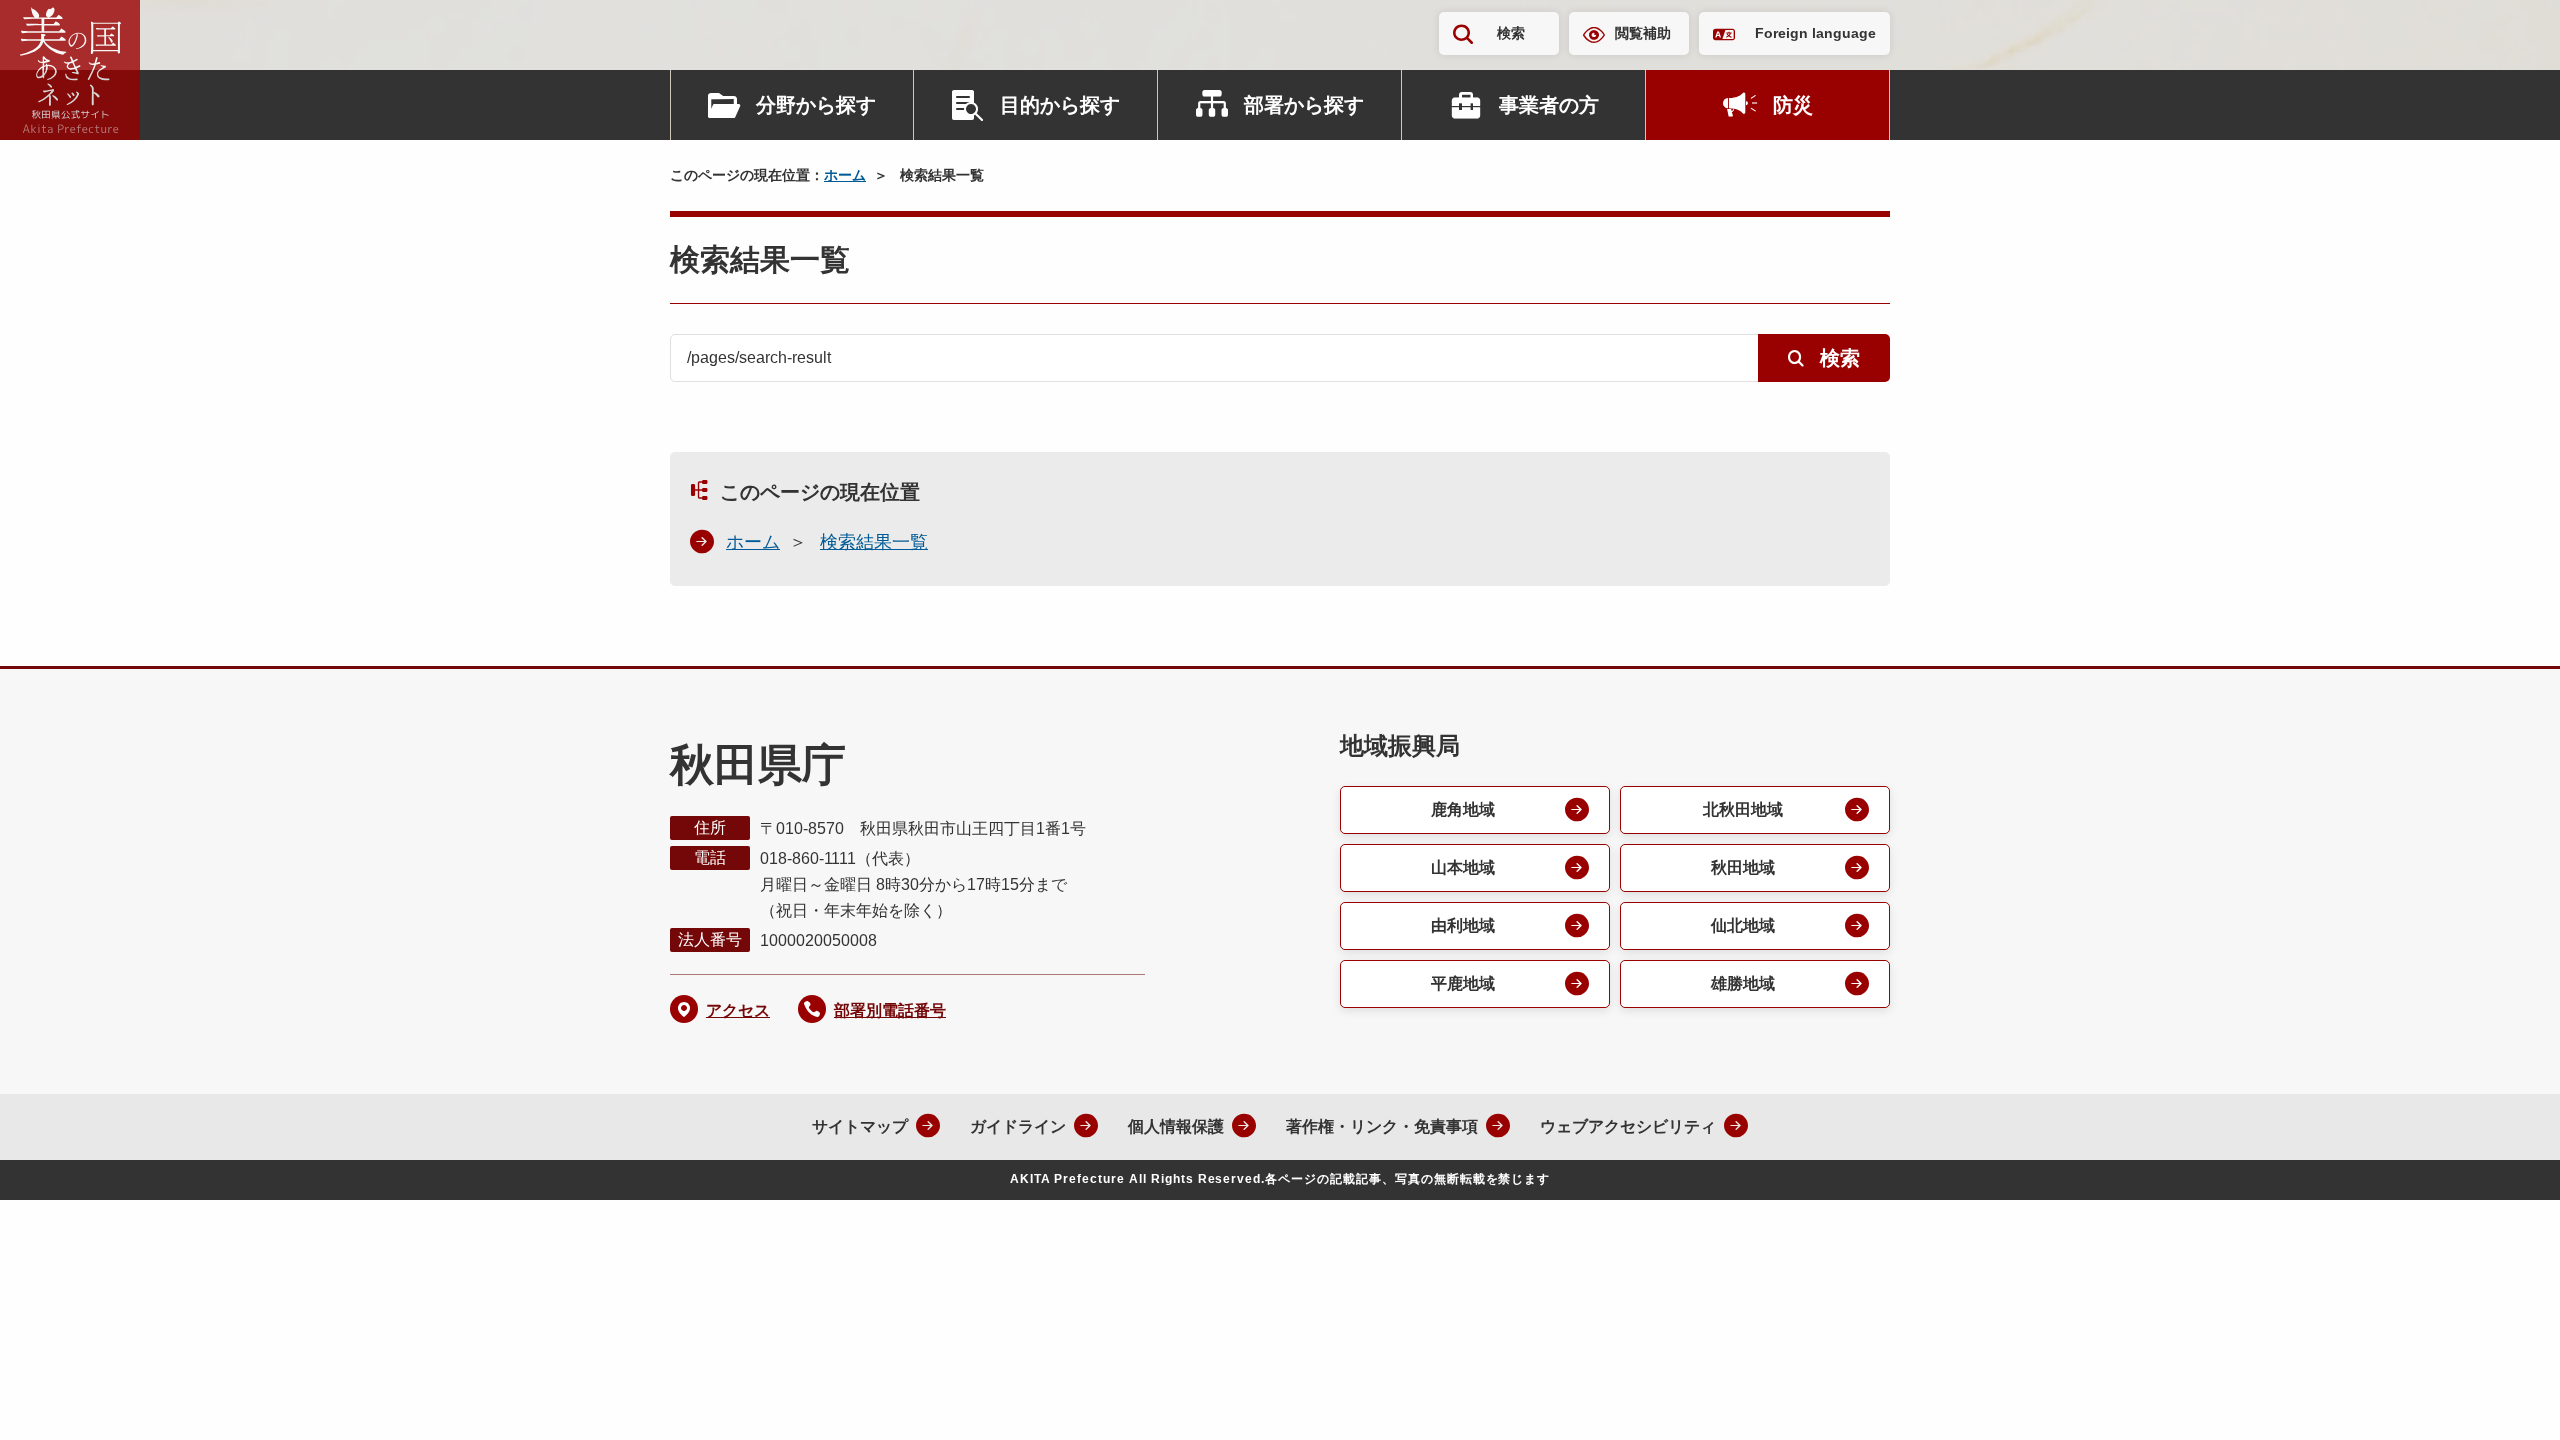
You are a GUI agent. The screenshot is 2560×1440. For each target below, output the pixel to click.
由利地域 (1463, 925)
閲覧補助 (1643, 33)
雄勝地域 (1743, 983)
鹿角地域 (1463, 809)
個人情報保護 (1176, 1126)
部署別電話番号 (890, 1010)
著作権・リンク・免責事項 (1382, 1126)
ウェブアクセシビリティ (1628, 1126)
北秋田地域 (1743, 809)
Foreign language (1815, 33)
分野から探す (816, 105)
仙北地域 (1743, 925)
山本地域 (1463, 867)
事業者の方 (1549, 105)
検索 (1511, 33)
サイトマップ (860, 1126)
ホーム (845, 175)
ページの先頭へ (2505, 1398)
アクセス (738, 1010)
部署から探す (1304, 105)
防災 (1793, 105)
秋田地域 (1743, 867)
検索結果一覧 (874, 542)
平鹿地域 (1463, 983)
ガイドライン (1018, 1126)
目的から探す (1060, 105)
